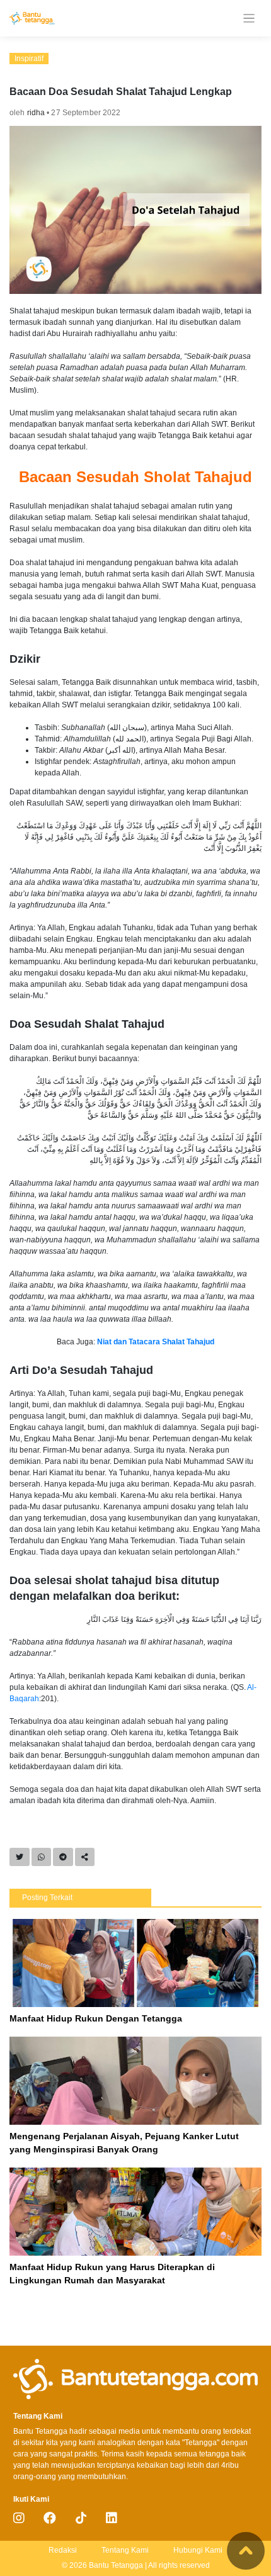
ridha (36, 113)
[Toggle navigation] (249, 19)
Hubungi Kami (198, 2550)
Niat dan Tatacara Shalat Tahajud (156, 1342)
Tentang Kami (125, 2550)
